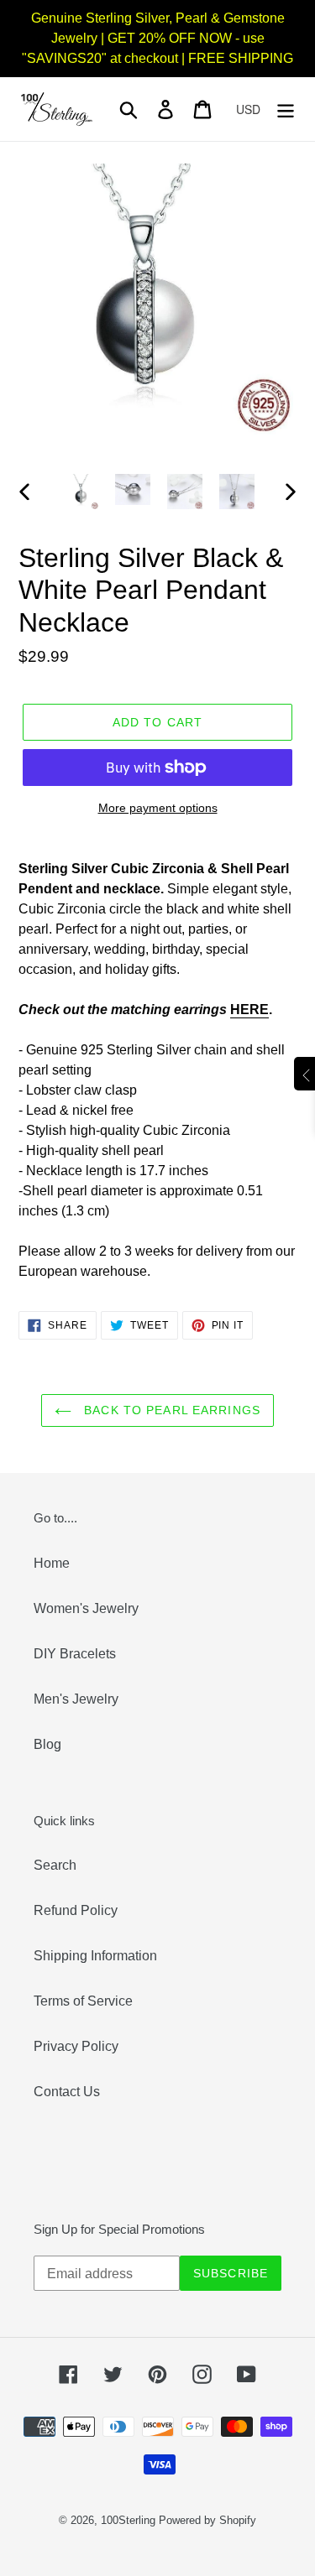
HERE (249, 1010)
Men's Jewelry (76, 1699)
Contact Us (67, 2092)
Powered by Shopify (207, 2520)
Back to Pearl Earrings (170, 1410)
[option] (81, 492)
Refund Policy (76, 1910)
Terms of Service (83, 2001)
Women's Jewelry (86, 1608)
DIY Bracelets (75, 1654)
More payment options (158, 808)
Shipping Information (95, 1956)
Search (55, 1865)
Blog (47, 1744)
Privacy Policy (76, 2046)
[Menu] (286, 109)
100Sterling (128, 2520)
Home (52, 1563)
